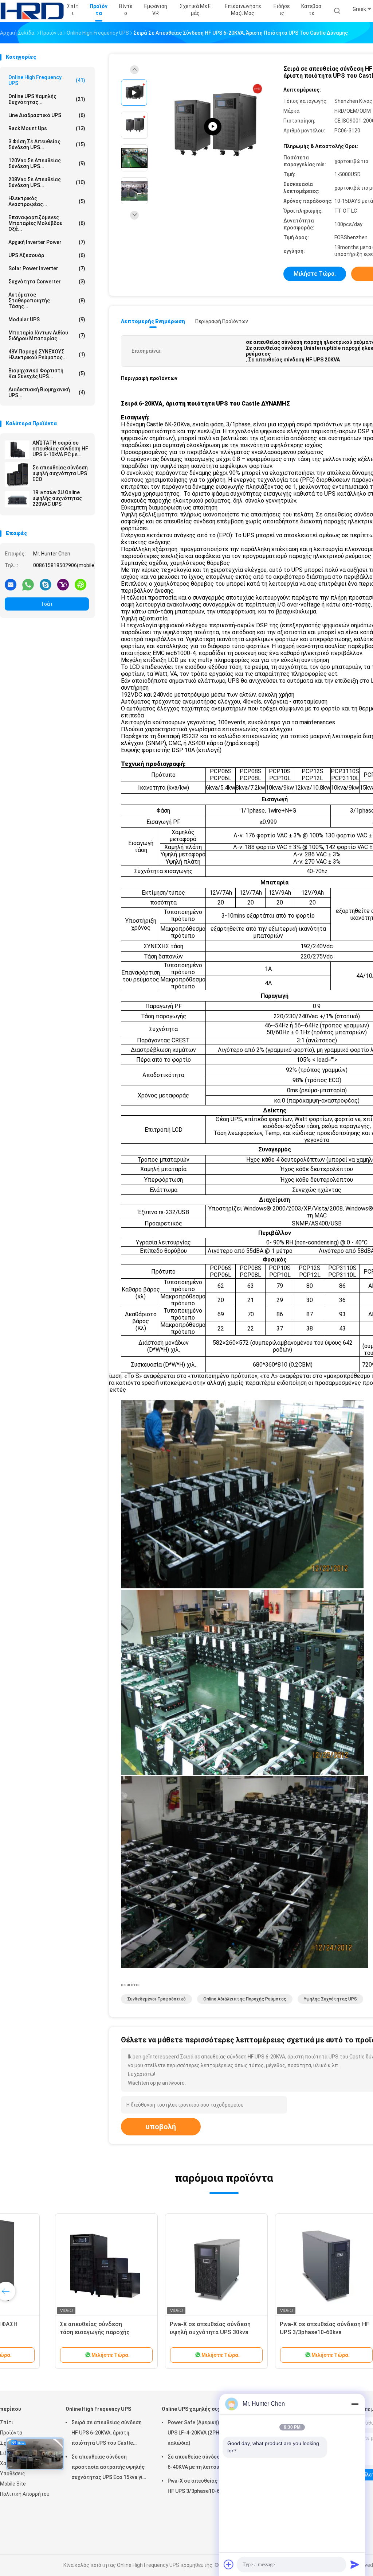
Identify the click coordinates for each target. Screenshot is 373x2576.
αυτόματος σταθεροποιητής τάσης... (47, 301)
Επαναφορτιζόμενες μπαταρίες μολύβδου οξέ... (47, 223)
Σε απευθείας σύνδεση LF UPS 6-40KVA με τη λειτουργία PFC (204, 2462)
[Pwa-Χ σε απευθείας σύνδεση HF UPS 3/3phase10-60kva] (277, 2265)
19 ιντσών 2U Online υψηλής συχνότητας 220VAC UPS (57, 498)
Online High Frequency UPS (47, 80)
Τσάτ (47, 604)
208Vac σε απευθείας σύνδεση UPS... (47, 182)
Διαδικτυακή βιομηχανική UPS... (47, 392)
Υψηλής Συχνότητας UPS (330, 1999)
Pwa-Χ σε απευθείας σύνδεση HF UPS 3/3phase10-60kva (203, 2486)
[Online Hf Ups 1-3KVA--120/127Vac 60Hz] (213, 127)
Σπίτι (7, 2422)
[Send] (355, 2564)
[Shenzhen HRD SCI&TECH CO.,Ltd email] (11, 584)
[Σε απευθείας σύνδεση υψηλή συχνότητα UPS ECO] (17, 474)
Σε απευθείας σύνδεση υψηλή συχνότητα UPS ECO (60, 473)
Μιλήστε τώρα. (315, 274)
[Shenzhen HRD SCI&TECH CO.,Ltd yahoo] (63, 584)
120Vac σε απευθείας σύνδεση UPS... (47, 163)
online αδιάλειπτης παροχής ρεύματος (245, 1999)
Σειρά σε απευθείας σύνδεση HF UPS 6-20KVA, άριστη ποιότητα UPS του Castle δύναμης (107, 2434)
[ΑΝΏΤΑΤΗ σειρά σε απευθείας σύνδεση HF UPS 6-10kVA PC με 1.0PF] (17, 450)
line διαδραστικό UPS (47, 115)
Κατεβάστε (311, 10)
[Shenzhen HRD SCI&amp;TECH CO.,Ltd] (32, 11)
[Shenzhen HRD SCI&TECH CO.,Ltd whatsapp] (28, 584)
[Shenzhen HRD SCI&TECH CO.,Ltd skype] (46, 584)
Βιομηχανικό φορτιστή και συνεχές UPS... (47, 373)
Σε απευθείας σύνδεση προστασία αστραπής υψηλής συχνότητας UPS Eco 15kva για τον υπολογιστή (109, 2468)
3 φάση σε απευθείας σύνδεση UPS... (47, 144)
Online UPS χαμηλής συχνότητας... (47, 99)
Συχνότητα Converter (47, 282)
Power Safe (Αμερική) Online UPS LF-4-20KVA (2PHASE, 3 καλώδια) (201, 2433)
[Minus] (355, 2404)
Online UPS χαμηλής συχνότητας (202, 2409)
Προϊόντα (11, 2433)
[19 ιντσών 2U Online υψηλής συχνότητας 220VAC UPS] (17, 499)
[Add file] (229, 2564)
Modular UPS (47, 319)
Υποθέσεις (13, 2474)
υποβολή (161, 2127)
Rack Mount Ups (47, 128)
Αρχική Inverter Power (47, 242)
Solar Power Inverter (47, 268)
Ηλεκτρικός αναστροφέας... (47, 201)
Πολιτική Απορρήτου (25, 2494)
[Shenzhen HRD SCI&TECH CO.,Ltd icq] (81, 584)
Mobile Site (13, 2484)
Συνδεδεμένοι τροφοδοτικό (156, 1999)
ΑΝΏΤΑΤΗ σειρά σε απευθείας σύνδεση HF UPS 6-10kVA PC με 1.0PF (60, 449)
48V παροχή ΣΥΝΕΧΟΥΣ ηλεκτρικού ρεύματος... (47, 355)
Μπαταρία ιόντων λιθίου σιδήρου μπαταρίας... (47, 336)
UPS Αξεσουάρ (47, 255)
